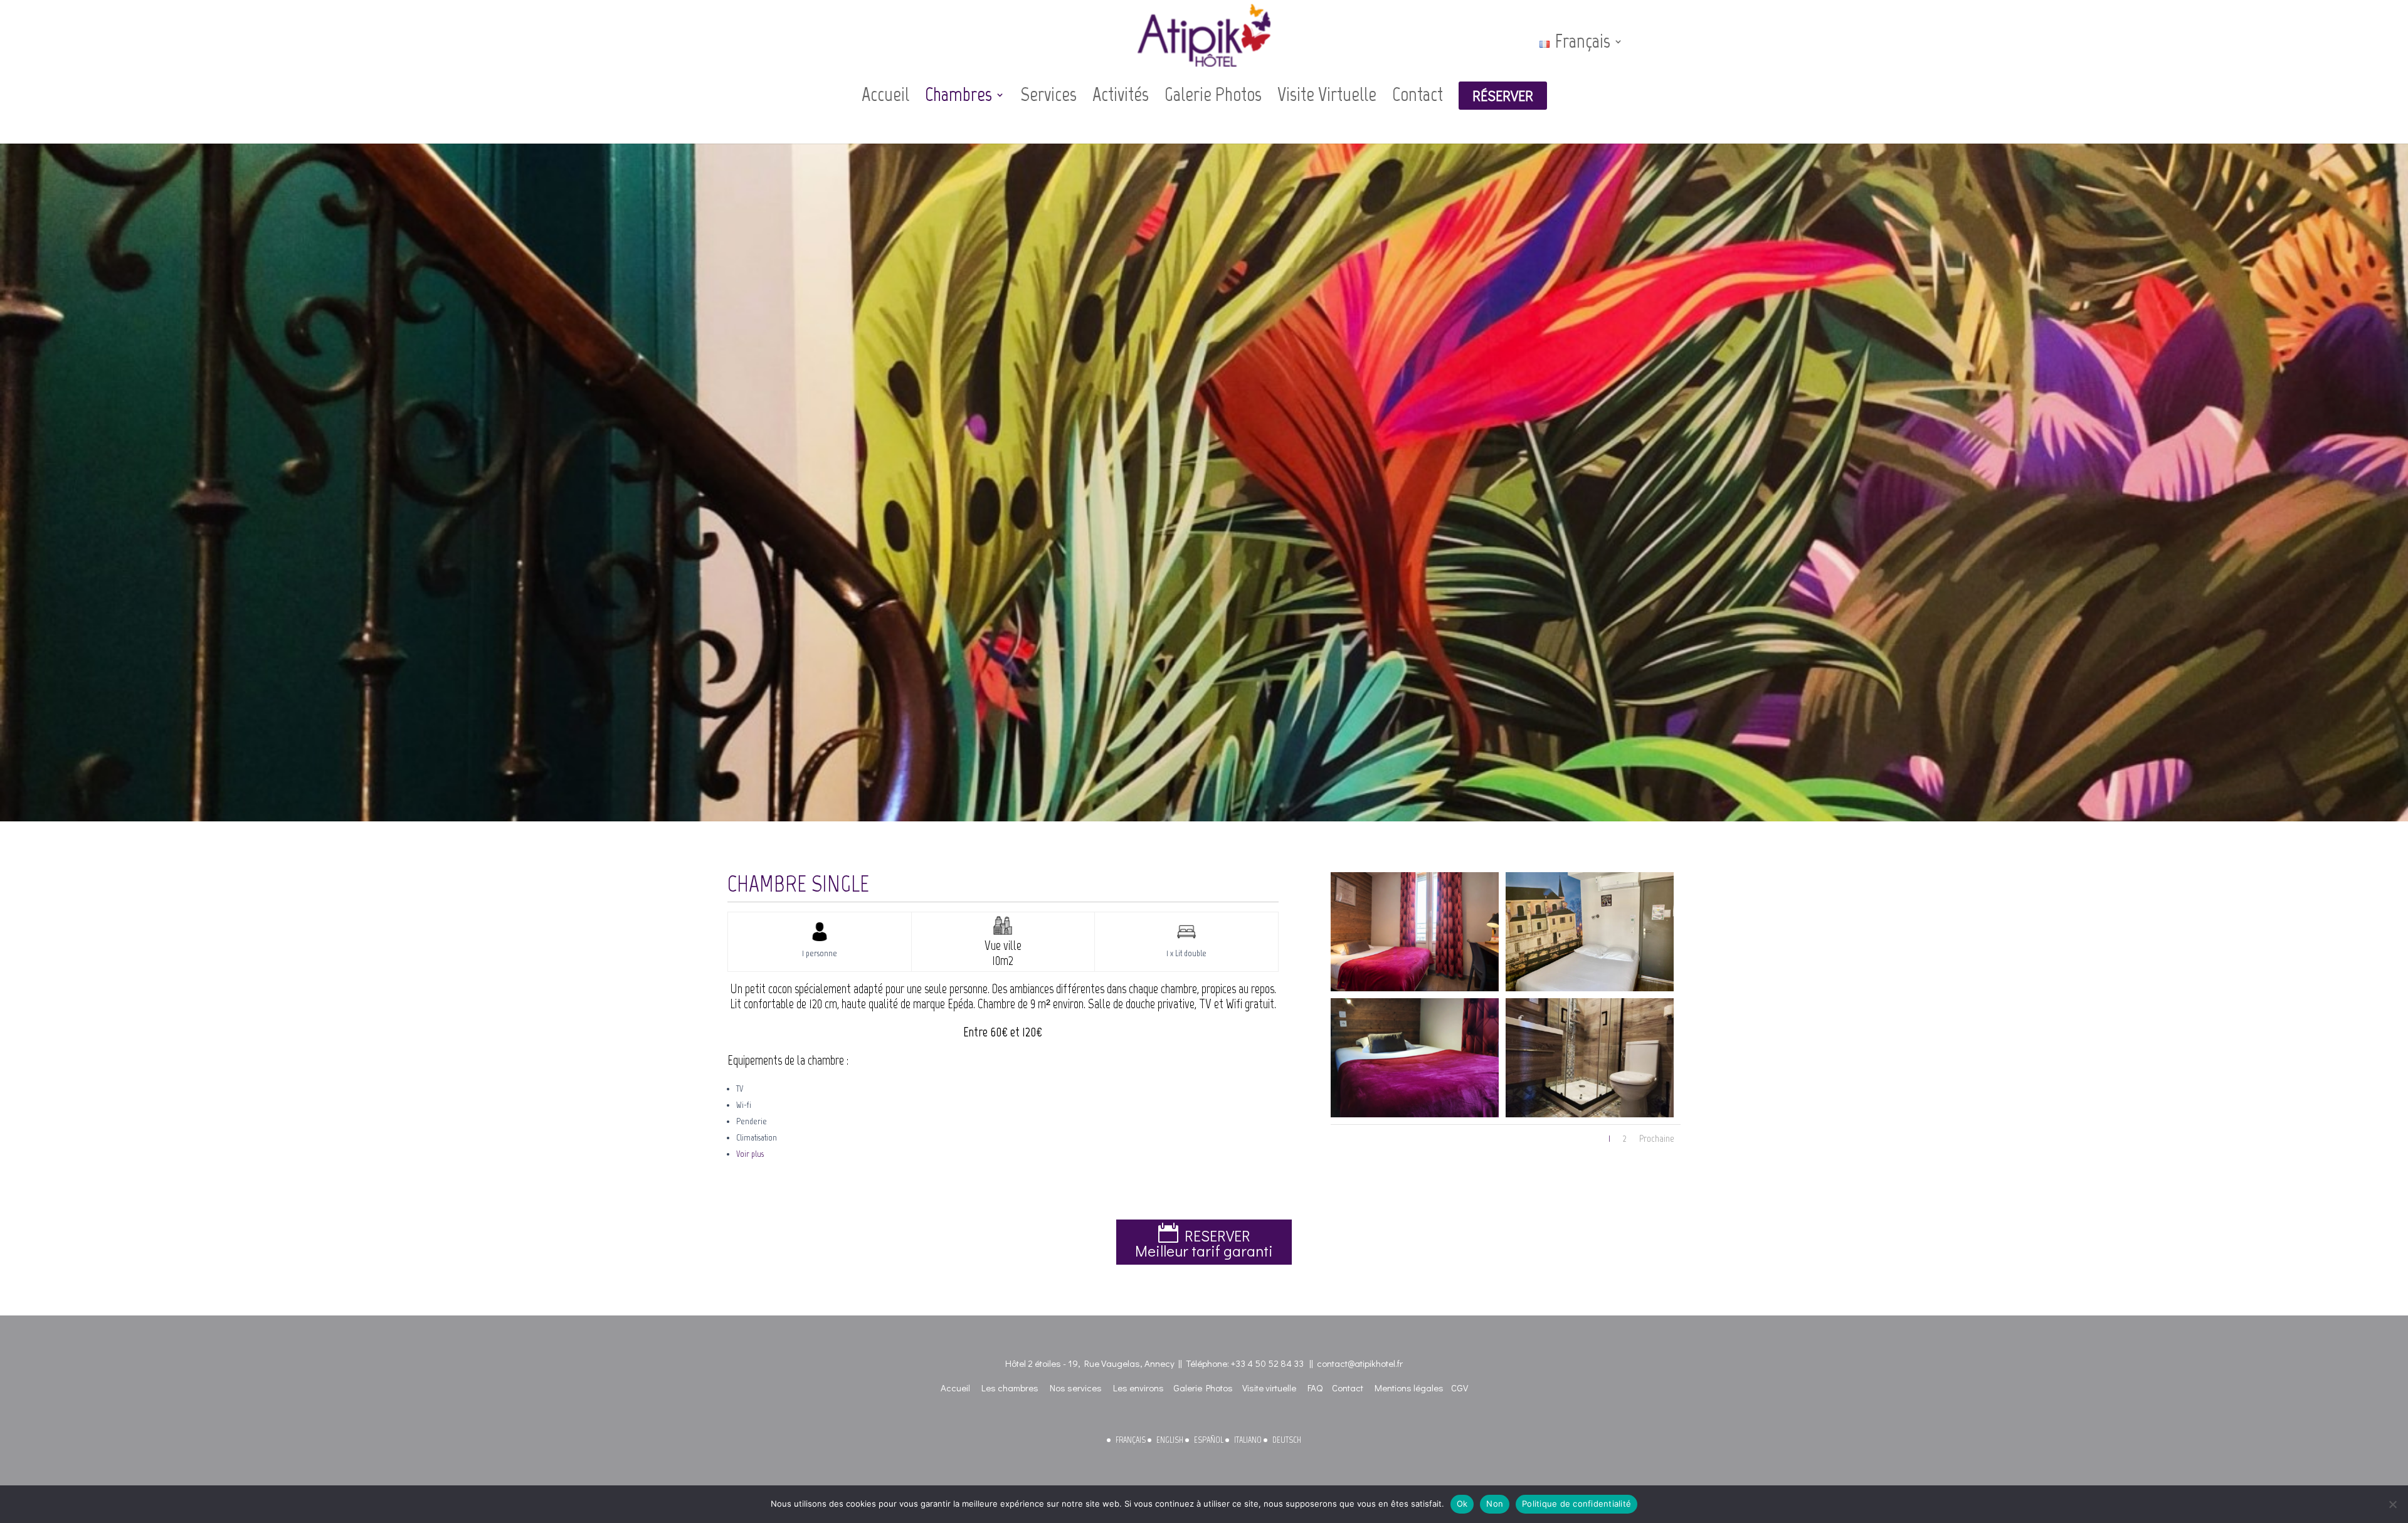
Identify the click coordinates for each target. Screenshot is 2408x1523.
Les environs (1138, 1388)
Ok (1462, 1504)
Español (1209, 1440)
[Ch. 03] (1590, 988)
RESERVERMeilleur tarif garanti (1204, 1243)
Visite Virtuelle (1327, 95)
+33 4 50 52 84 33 (1267, 1363)
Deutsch (1287, 1440)
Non (1495, 1504)
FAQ (1315, 1388)
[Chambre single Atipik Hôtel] (1415, 988)
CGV (1460, 1388)
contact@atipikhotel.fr (1360, 1363)
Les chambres (1010, 1388)
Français (1131, 1440)
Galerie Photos (1213, 95)
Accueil (885, 95)
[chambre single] (1415, 1115)
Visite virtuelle (1269, 1388)
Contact (1418, 95)
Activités (1121, 95)
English (1170, 1440)
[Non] (2392, 1504)
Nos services (1076, 1388)
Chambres (958, 95)
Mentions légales (1409, 1388)
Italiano (1248, 1440)
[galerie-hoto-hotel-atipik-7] (1590, 1115)
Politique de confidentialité (1576, 1504)
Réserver (1503, 96)
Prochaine (1657, 1138)
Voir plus (750, 1154)
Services (1048, 95)
